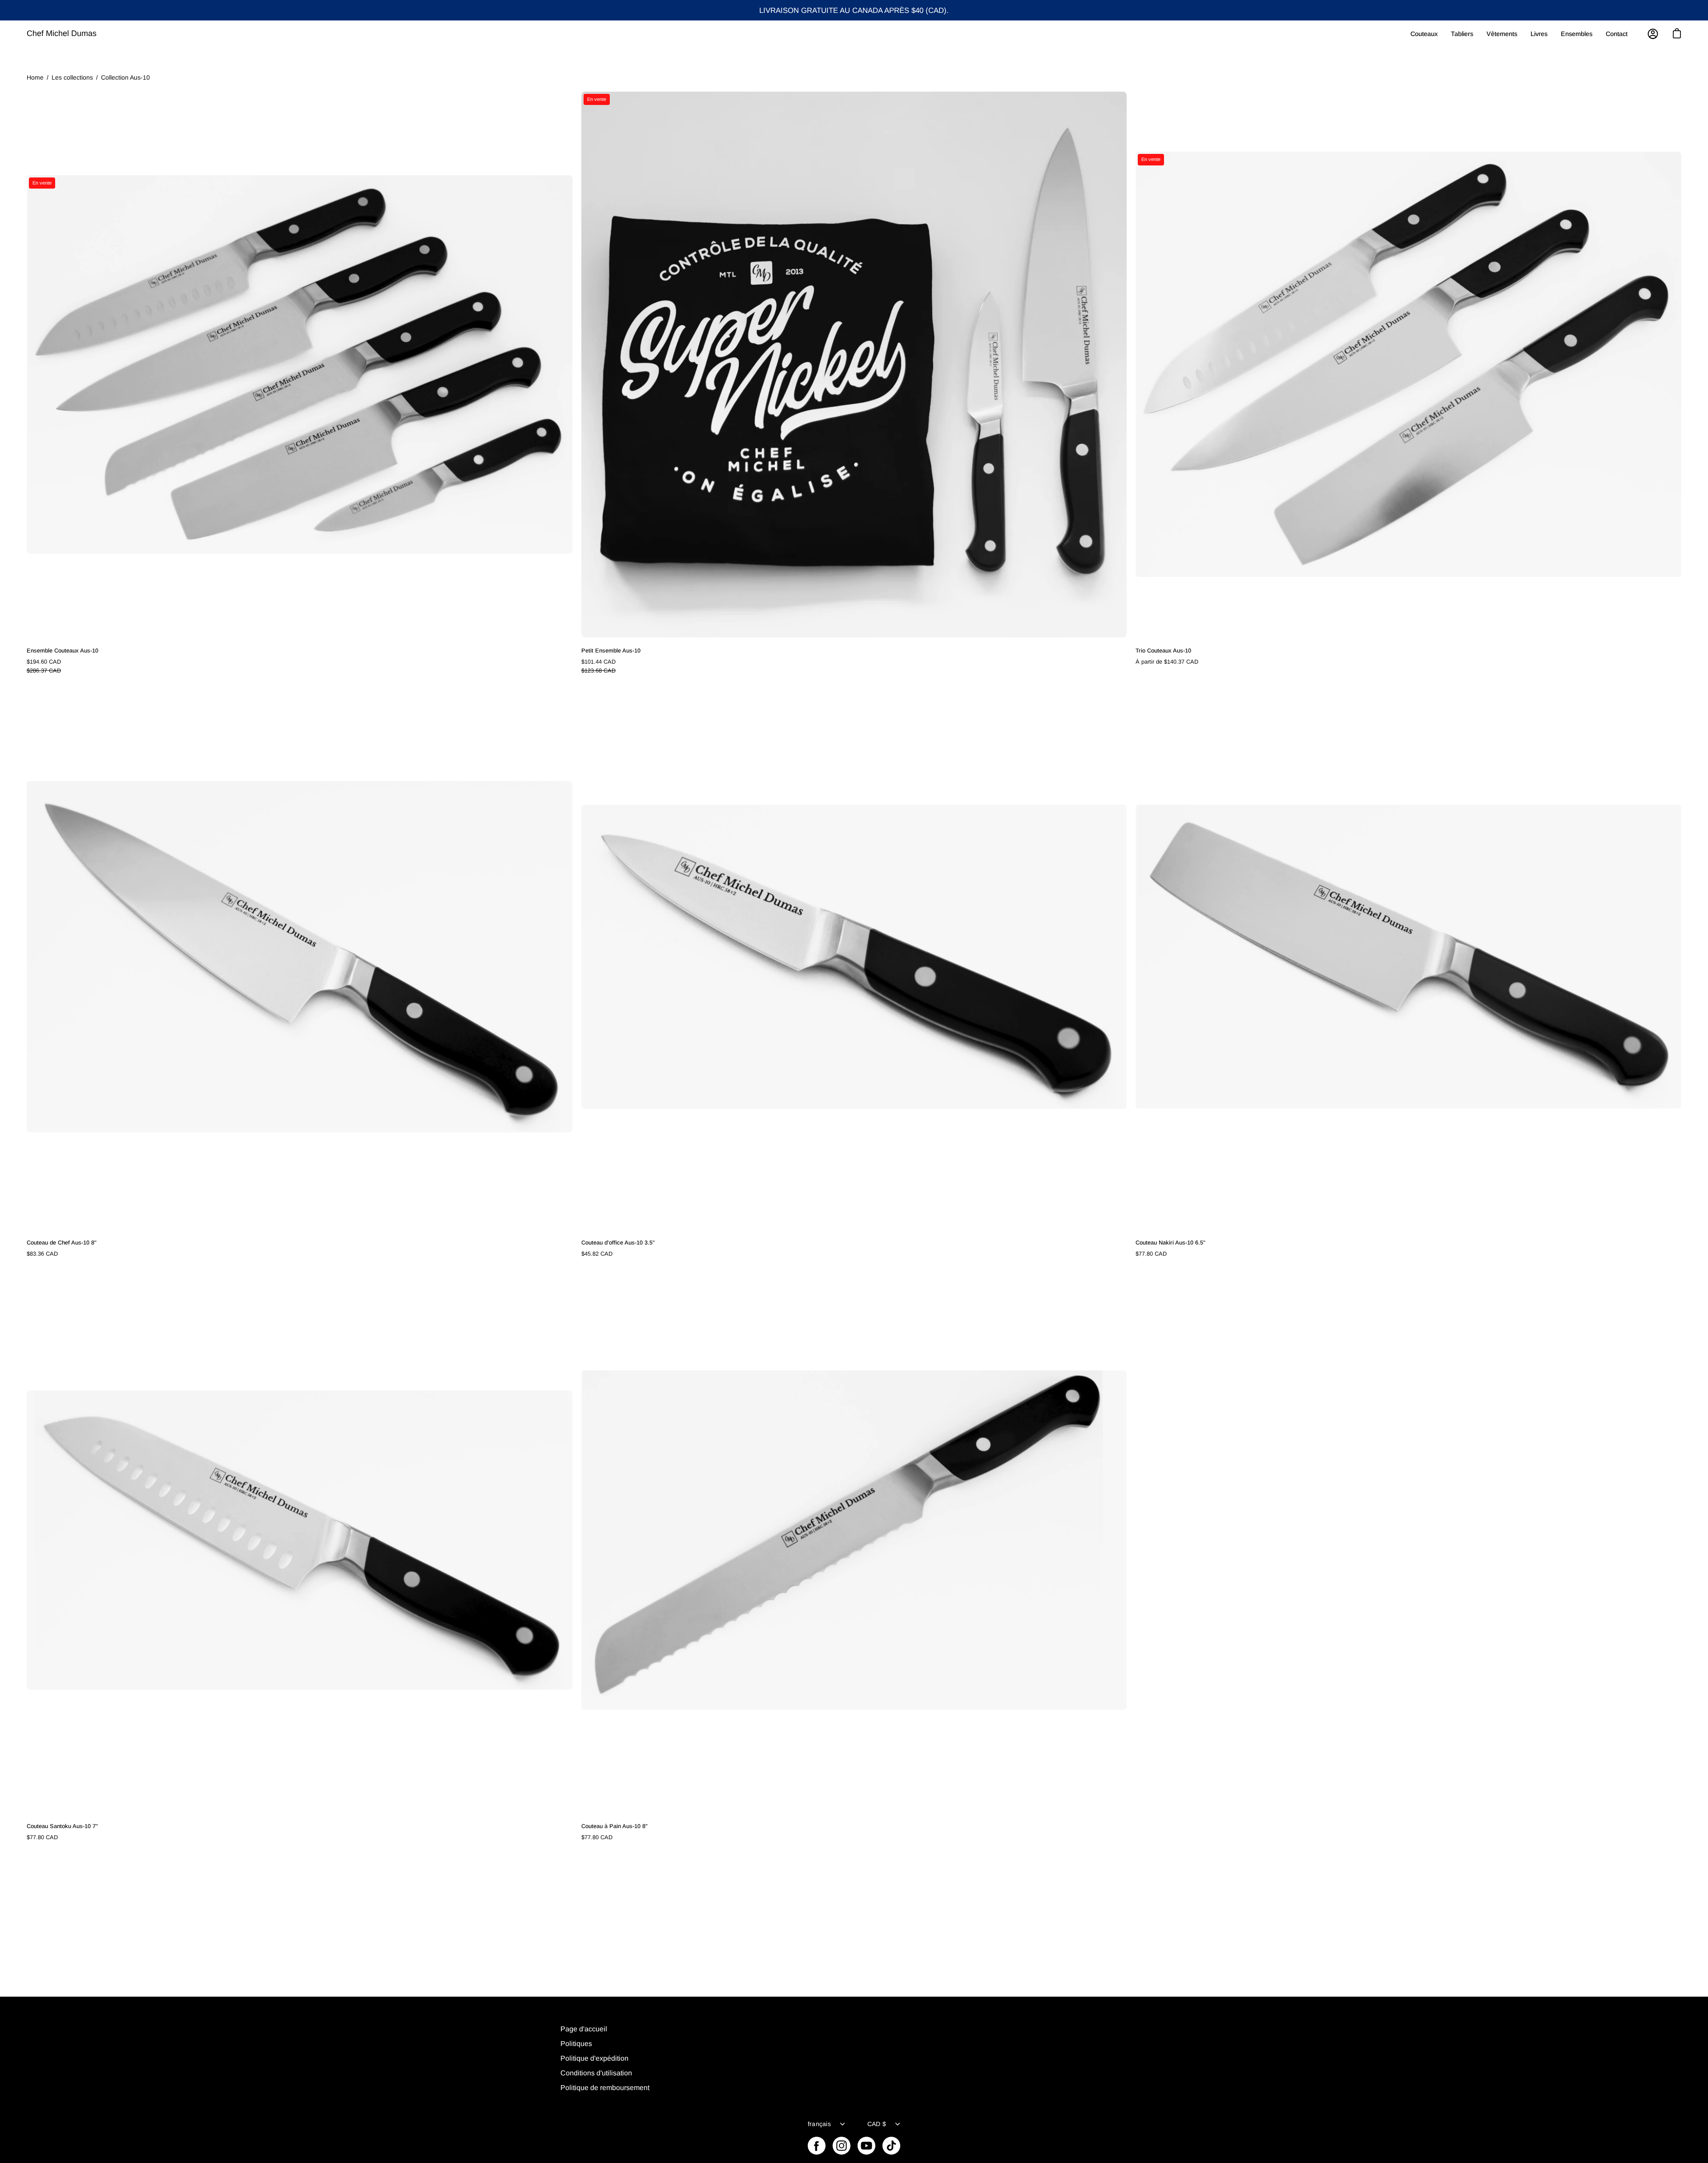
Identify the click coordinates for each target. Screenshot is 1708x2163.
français (819, 2124)
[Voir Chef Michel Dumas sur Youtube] (866, 2146)
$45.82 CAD (597, 1254)
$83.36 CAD (42, 1254)
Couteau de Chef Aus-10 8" (62, 1243)
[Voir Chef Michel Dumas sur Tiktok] (891, 2146)
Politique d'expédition (594, 2058)
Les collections (72, 77)
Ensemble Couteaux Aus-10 (62, 651)
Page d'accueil (584, 2029)
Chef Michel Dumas (62, 33)
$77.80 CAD (1151, 1254)
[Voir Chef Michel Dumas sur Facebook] (817, 2146)
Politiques (576, 2044)
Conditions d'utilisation (596, 2073)
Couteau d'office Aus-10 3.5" (618, 1243)
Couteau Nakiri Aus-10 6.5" (1170, 1243)
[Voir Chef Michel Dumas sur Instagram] (842, 2146)
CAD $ (877, 2124)
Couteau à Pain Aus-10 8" (614, 1826)
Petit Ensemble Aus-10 (611, 651)
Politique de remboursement (605, 2088)
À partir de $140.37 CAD (1167, 662)
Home (35, 77)
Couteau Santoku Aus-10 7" (62, 1826)
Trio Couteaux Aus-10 (1163, 651)
